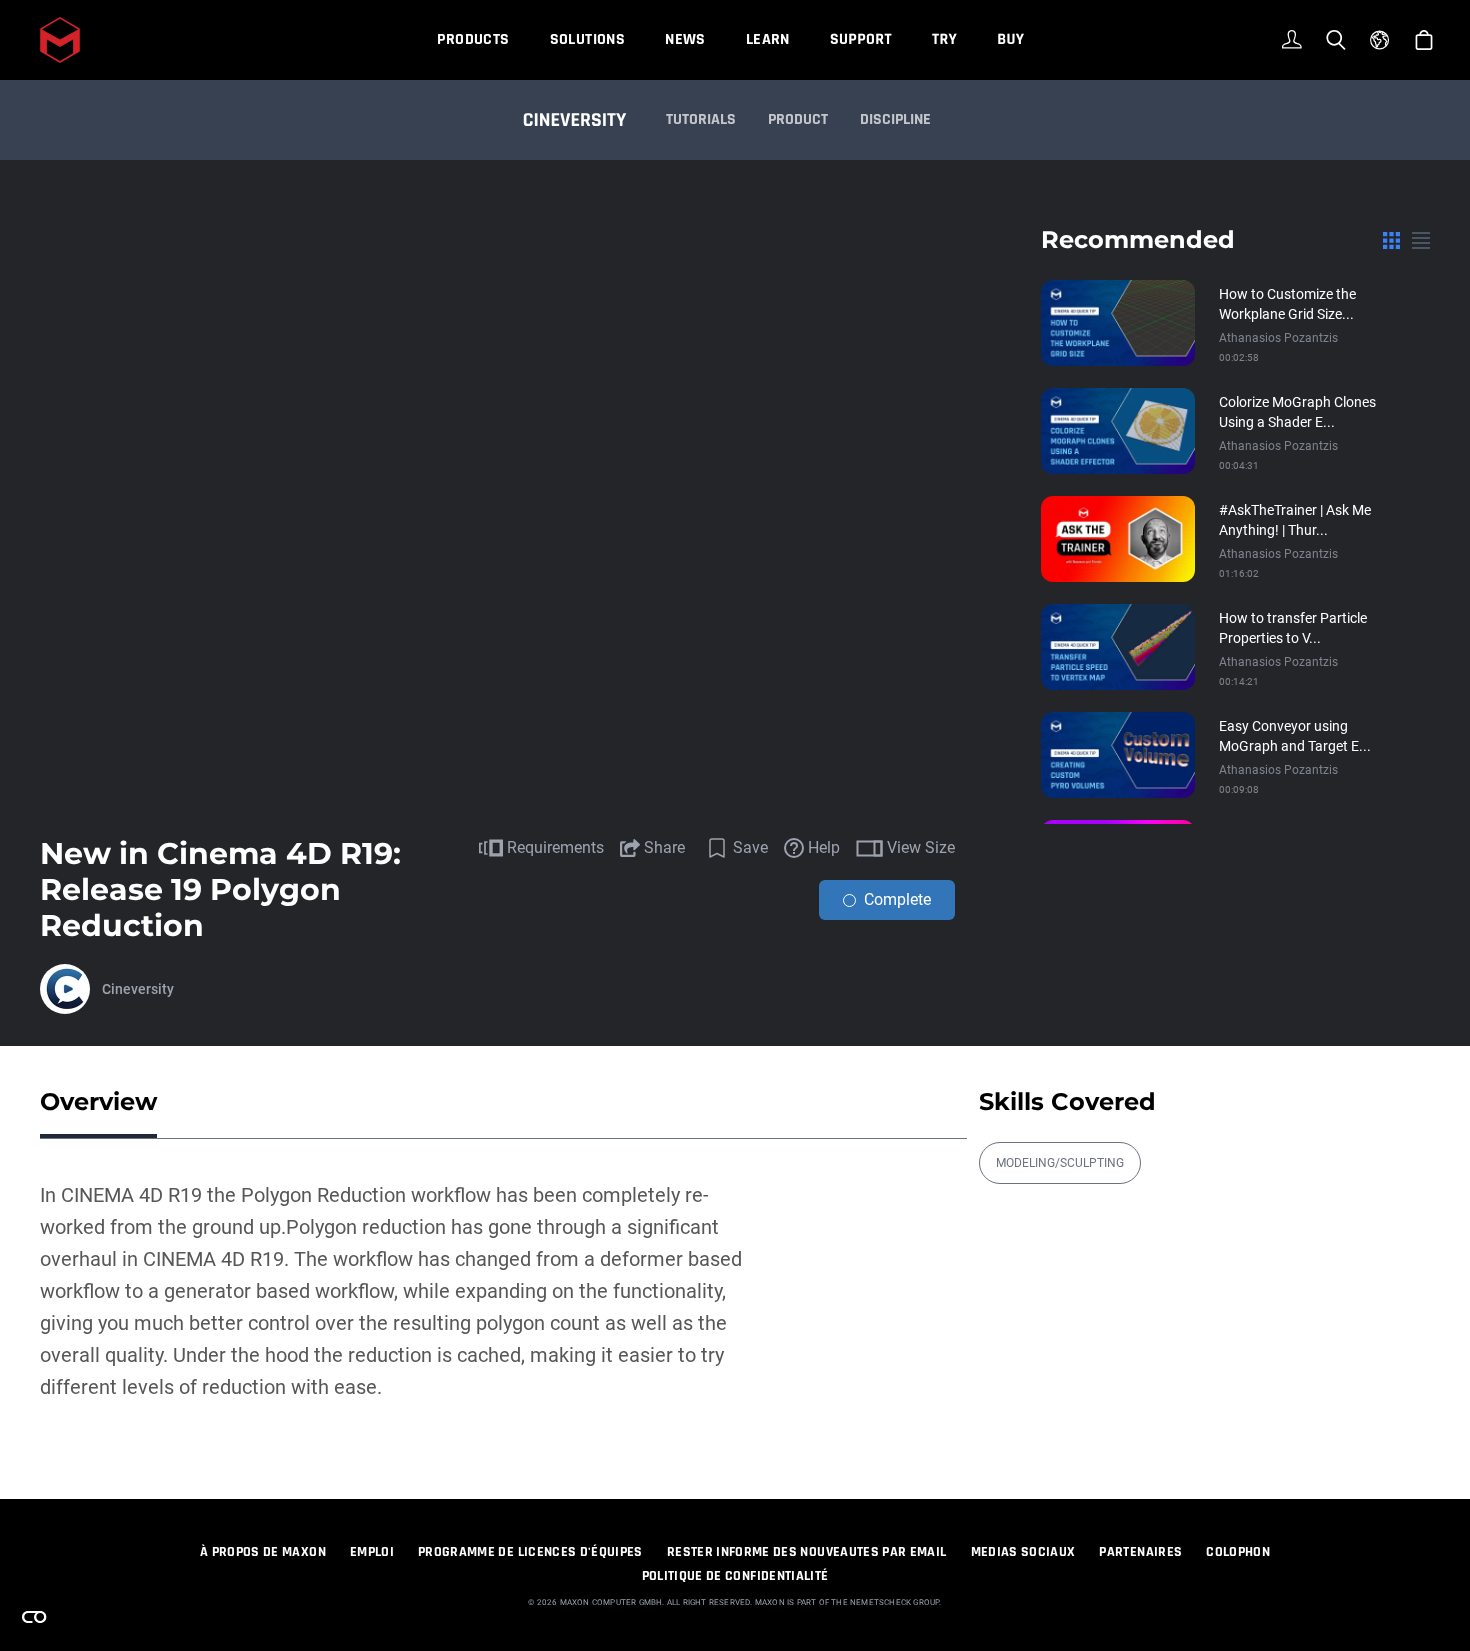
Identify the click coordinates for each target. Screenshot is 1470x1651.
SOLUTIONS (588, 39)
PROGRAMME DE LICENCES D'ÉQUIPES (530, 1552)
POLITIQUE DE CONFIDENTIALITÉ (735, 1576)
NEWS (685, 39)
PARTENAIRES (1140, 1552)
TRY (944, 39)
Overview (98, 1101)
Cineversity (138, 989)
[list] (1421, 240)
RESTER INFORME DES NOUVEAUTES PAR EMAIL (807, 1552)
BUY (1010, 39)
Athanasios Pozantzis (1278, 338)
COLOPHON (1238, 1552)
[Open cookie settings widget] (34, 1617)
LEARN (768, 39)
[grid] (1391, 240)
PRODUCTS (473, 39)
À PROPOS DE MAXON (263, 1552)
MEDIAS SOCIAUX (1023, 1552)
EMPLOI (372, 1552)
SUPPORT (861, 39)
